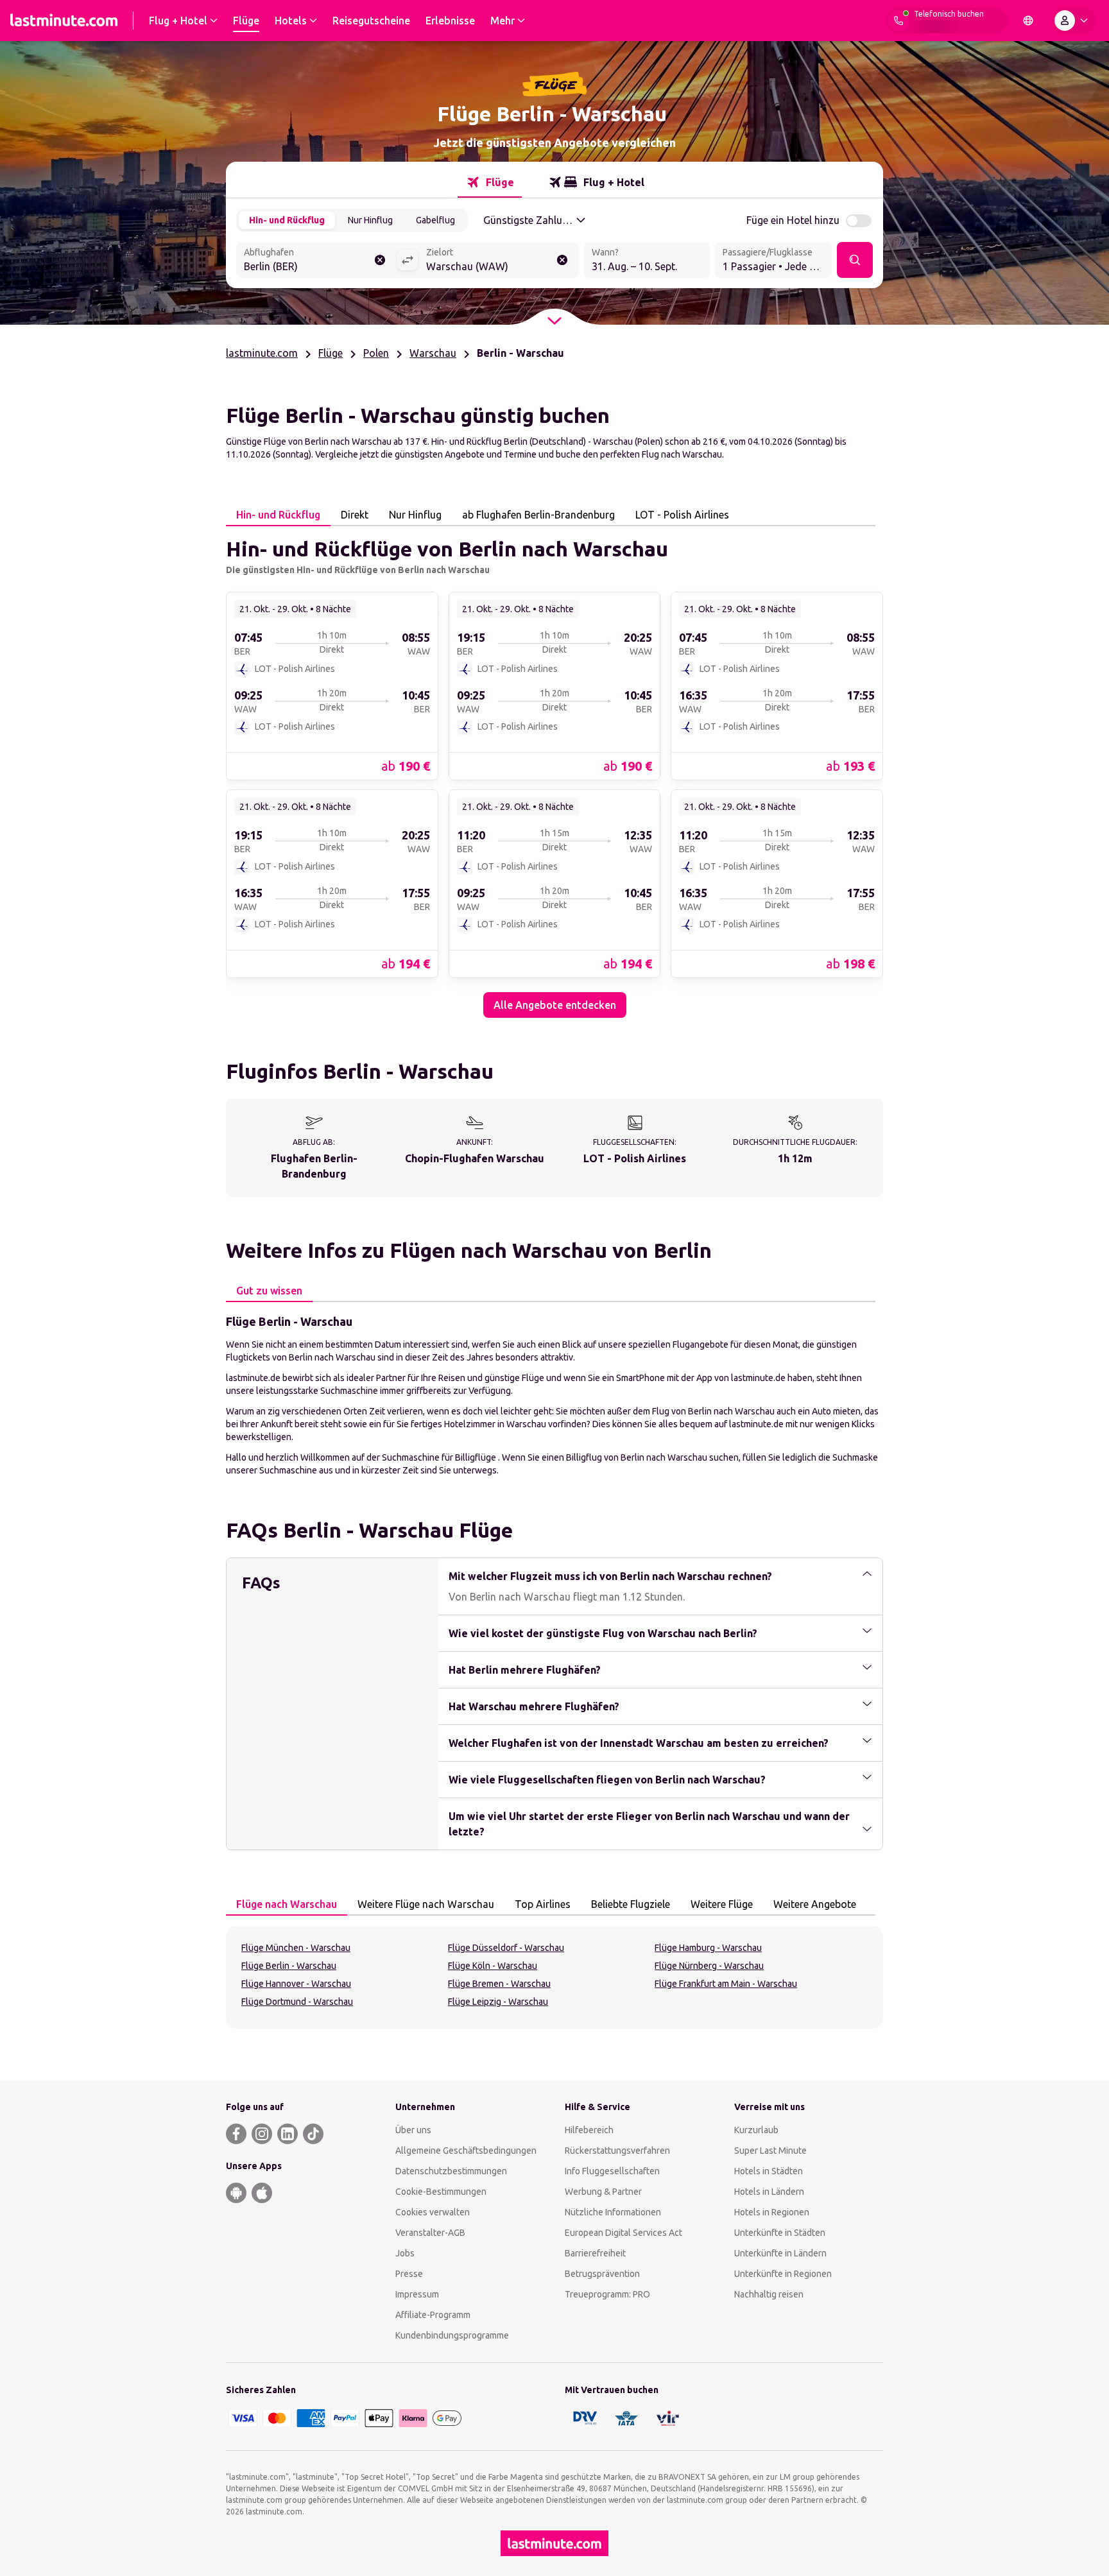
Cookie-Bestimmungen (441, 2192)
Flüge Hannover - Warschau (296, 1984)
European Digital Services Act (623, 2233)
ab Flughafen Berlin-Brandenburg (538, 515)
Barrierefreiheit (595, 2253)
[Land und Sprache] (1028, 21)
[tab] (490, 182)
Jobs (405, 2253)
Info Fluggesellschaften (612, 2171)
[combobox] (316, 261)
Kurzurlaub (756, 2130)
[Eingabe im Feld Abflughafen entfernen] (380, 260)
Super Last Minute (770, 2151)
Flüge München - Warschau (296, 1948)
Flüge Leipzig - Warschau (498, 2002)
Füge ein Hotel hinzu (793, 220)
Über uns (413, 2130)
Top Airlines (543, 1904)
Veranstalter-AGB (430, 2233)
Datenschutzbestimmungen (451, 2171)
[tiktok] (313, 2134)
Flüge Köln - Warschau (493, 1966)
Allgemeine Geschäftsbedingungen (466, 2151)
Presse (409, 2274)
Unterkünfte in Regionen (783, 2274)
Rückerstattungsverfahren (617, 2151)
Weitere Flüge (722, 1904)
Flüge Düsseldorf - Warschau (506, 1948)
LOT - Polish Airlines (682, 515)
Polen (376, 353)
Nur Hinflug (370, 220)
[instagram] (262, 2134)
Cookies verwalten (433, 2212)
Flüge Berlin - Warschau (289, 1966)
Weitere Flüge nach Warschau (426, 1904)
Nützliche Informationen (613, 2212)
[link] (332, 685)
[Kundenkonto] (1074, 21)
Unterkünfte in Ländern (780, 2253)
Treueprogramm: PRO (607, 2294)
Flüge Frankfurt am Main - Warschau (726, 1984)
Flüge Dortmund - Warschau (297, 2002)
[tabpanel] (554, 772)
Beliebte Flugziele (631, 1904)
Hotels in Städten (769, 2171)
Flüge (331, 353)
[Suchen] (855, 260)
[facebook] (236, 2134)
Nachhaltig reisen (769, 2294)
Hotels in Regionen (772, 2212)
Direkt (355, 515)
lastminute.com (262, 353)
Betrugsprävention (602, 2274)
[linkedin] (288, 2134)
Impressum (417, 2294)
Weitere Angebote (815, 1904)
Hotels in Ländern (769, 2192)
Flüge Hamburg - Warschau (708, 1948)
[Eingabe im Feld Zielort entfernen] (562, 260)
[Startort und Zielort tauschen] (408, 260)
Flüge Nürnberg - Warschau (709, 1966)
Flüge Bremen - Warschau (499, 1984)
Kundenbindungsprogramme (452, 2335)
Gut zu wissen (269, 1291)
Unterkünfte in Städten (780, 2233)
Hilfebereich (589, 2130)
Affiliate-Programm (433, 2315)
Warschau (433, 353)
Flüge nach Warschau (287, 1904)
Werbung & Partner (603, 2192)
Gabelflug (435, 220)
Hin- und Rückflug (287, 220)
